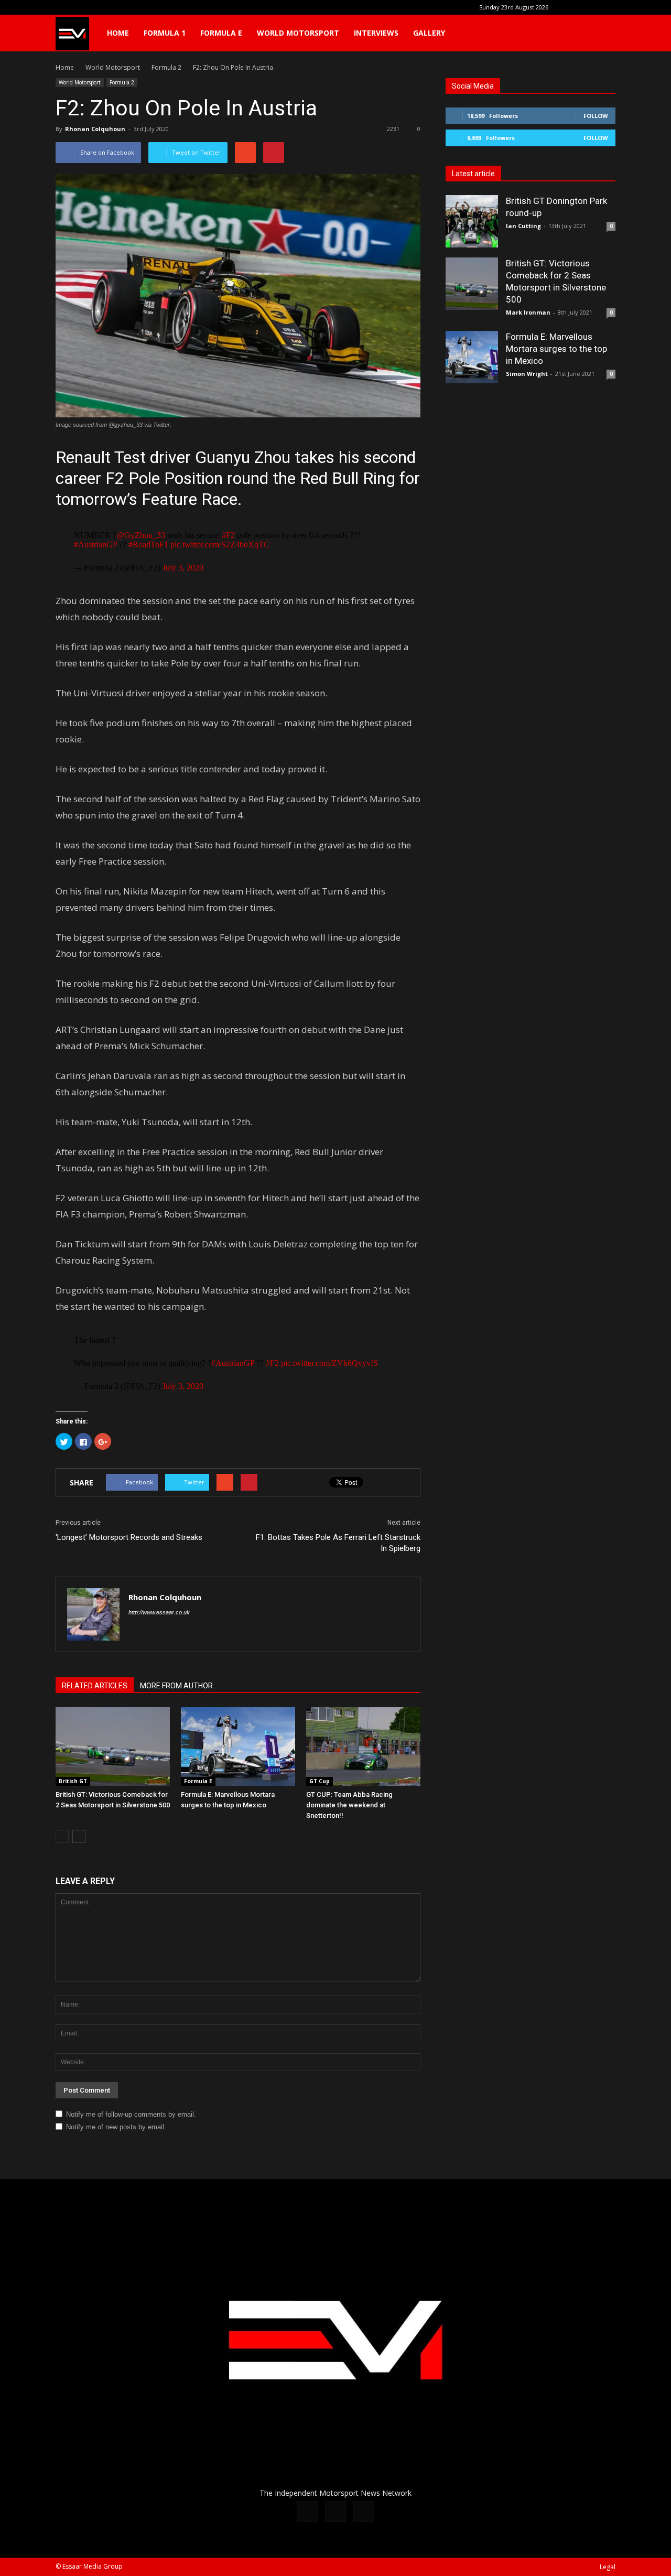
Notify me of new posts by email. (116, 2127)
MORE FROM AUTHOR (176, 1686)
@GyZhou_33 (141, 535)
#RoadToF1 (148, 545)
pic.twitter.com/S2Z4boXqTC (220, 545)
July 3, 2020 (183, 568)
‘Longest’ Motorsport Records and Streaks (129, 1537)
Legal (608, 2567)
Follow (596, 116)
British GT (73, 1781)
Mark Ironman (528, 312)
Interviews (376, 33)
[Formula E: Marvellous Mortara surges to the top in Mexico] (238, 1747)
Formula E (221, 33)
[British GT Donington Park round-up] (472, 221)
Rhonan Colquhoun (95, 129)
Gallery (429, 33)
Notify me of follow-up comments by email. (131, 2114)
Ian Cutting (523, 226)
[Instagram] (590, 7)
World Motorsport (298, 33)
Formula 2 (122, 82)
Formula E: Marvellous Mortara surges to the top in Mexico (556, 349)
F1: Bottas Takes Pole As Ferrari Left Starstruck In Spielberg (338, 1543)
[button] (603, 33)
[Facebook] (573, 7)
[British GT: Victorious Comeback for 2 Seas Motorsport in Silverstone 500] (113, 1747)
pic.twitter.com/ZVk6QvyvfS (329, 1363)
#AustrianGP (95, 545)
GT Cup (320, 1781)
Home (118, 33)
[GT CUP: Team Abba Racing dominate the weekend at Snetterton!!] (363, 1747)
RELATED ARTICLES (95, 1686)
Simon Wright (527, 374)
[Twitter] (608, 7)
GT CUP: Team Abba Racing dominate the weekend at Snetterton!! (349, 1805)
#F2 (228, 535)
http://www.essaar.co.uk (159, 1612)
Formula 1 (165, 33)
